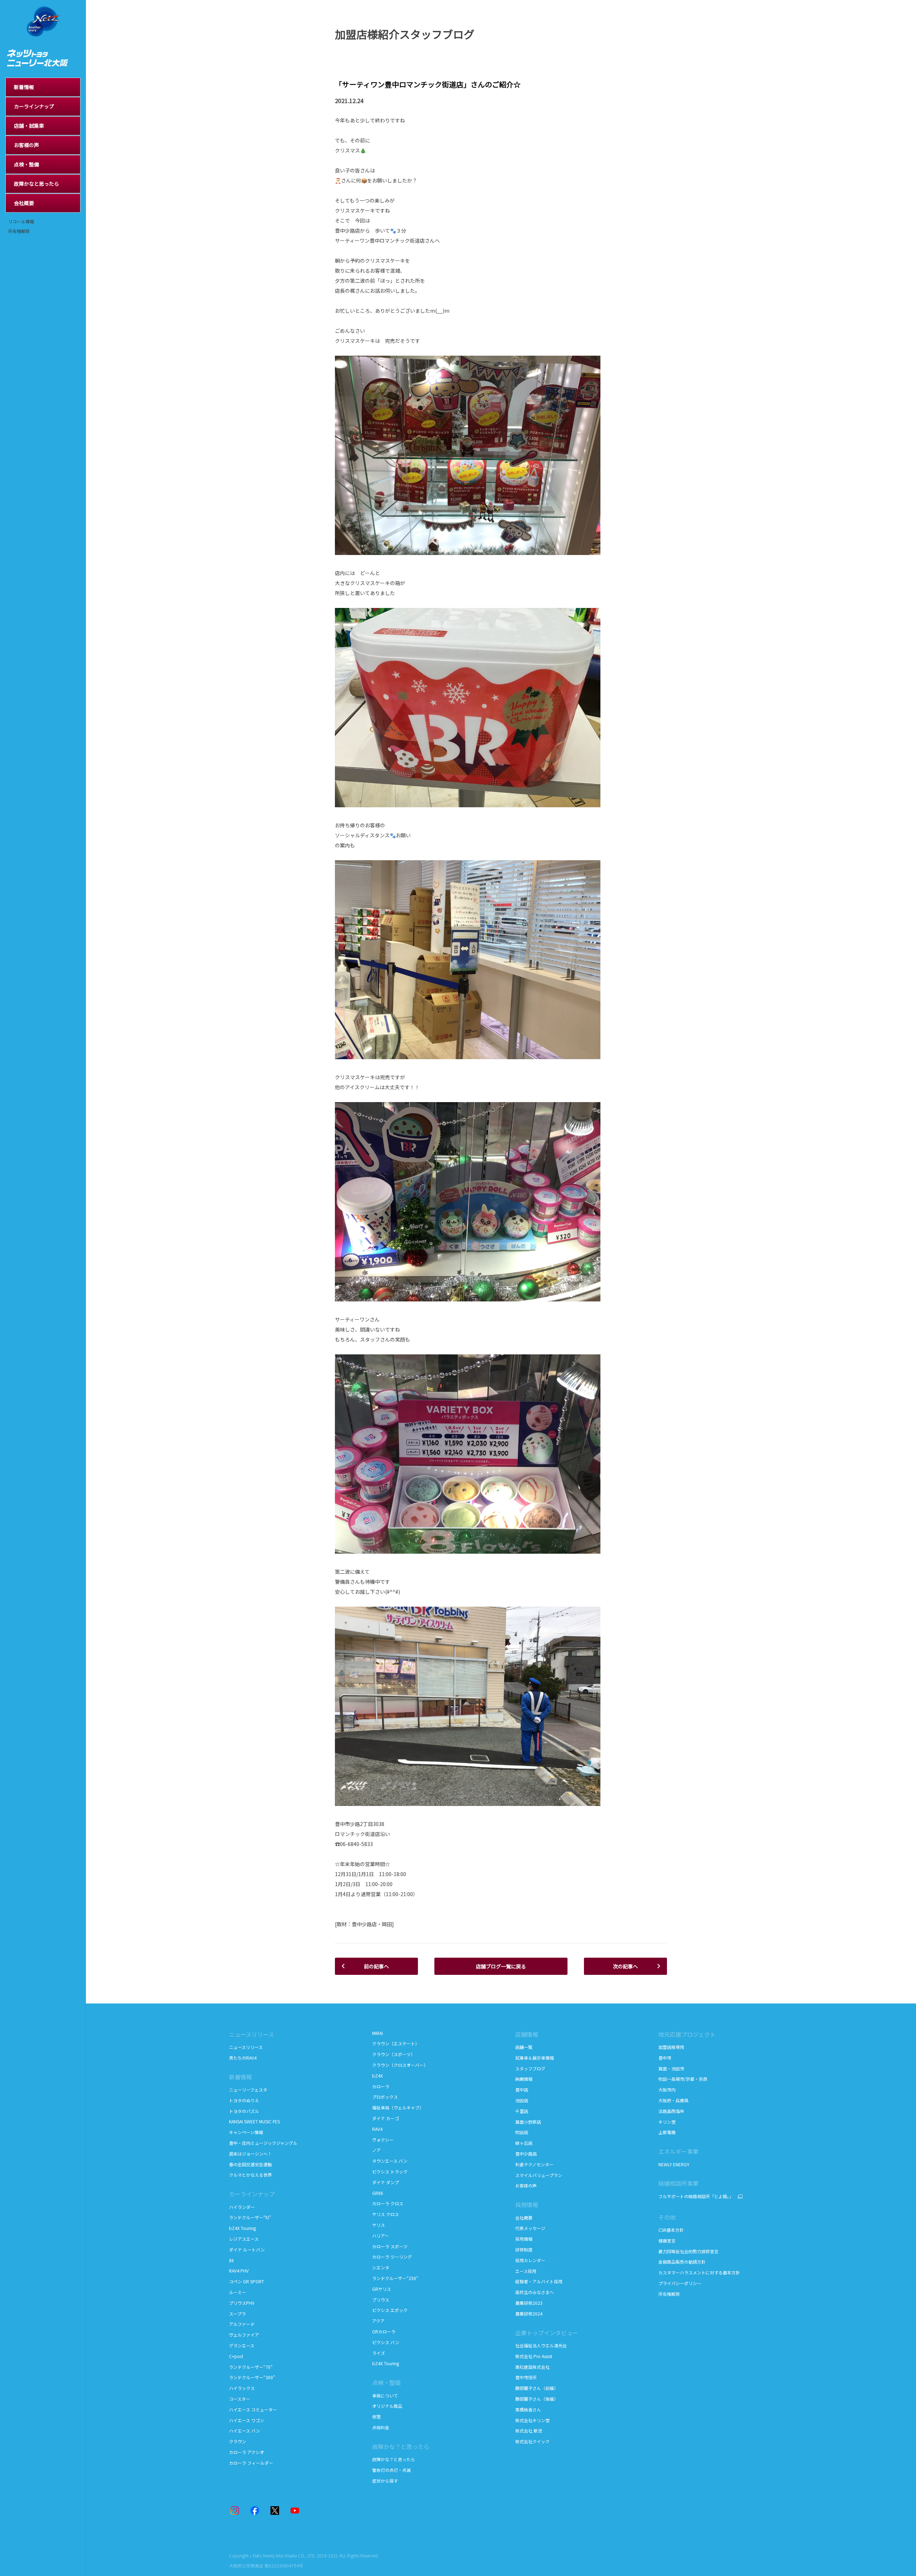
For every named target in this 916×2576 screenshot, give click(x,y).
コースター (240, 2399)
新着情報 (240, 2077)
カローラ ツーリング (392, 2257)
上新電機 (667, 2132)
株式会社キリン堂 (532, 2420)
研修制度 (524, 2249)
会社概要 (524, 2218)
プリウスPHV (242, 2303)
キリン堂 (667, 2122)
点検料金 (381, 2427)
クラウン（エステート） (396, 2043)
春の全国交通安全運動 (250, 2164)
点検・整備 (386, 2382)
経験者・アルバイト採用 (539, 2281)
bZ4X (377, 2076)
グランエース (242, 2345)
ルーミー (238, 2292)
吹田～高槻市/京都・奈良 (683, 2079)
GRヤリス (382, 2289)
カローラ (381, 2086)
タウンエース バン (390, 2161)
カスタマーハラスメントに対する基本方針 (699, 2272)
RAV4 (377, 2129)
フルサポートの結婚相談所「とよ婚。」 (696, 2196)
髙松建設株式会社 (532, 2367)
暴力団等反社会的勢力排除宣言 (688, 2251)
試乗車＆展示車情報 (535, 2058)
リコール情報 (21, 221)
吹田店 (522, 2132)
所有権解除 (19, 231)
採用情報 (524, 2239)
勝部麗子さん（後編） (537, 2399)
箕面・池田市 (671, 2068)
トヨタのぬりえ (244, 2100)
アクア (378, 2321)
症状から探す (385, 2481)
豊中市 (665, 2058)
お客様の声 (526, 2185)
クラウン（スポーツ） (394, 2054)
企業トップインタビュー (547, 2333)
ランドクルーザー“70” (251, 2367)
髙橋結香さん (528, 2409)
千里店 (522, 2111)
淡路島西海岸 (671, 2111)
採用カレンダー (530, 2260)
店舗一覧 (524, 2047)
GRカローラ (384, 2331)
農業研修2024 (529, 2314)
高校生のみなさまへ (535, 2292)
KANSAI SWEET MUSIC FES (254, 2121)
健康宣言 (667, 2241)
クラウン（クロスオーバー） (400, 2065)
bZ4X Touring (242, 2228)
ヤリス (379, 2225)
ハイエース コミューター (253, 2409)
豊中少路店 (526, 2154)
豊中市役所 (526, 2377)
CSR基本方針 (671, 2230)
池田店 (522, 2100)
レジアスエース (244, 2239)
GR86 (378, 2193)
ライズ (379, 2353)
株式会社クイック (532, 2441)
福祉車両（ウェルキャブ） (398, 2107)
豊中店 (522, 2090)
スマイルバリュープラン (539, 2175)
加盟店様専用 (671, 2047)
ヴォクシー (383, 2140)
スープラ (237, 2314)
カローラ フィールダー (251, 2463)
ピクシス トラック (390, 2171)
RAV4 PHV (239, 2271)
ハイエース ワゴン (247, 2420)
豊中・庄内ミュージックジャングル (263, 2143)
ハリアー (381, 2236)
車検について (385, 2395)
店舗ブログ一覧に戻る (501, 1966)
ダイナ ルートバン (247, 2249)
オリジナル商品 (387, 2406)
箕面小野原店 (528, 2122)
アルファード (242, 2324)
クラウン (238, 2441)
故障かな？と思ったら (401, 2446)
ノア (376, 2150)
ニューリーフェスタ (248, 2090)
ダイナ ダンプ (386, 2182)
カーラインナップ (252, 2194)
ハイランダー (242, 2207)
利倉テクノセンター (534, 2164)
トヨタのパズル (244, 2111)
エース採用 (526, 2271)
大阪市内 (667, 2090)
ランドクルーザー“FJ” (251, 2217)
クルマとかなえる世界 (250, 2175)
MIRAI (377, 2033)
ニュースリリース (246, 2047)
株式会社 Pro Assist (534, 2356)
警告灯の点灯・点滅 (391, 2470)
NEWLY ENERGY (674, 2164)
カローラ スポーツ (390, 2246)
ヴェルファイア (244, 2335)
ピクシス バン (386, 2342)
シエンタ (381, 2267)
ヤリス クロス (386, 2214)
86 (232, 2260)
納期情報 (524, 2079)
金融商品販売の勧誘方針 (682, 2262)
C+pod (236, 2356)
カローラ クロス (388, 2203)
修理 (376, 2417)
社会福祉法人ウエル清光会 (541, 2345)
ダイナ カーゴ (386, 2118)
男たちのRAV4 (243, 2058)
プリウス (381, 2300)
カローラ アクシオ (247, 2452)
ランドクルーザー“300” (252, 2377)
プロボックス (385, 2097)
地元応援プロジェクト (687, 2034)
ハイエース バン (245, 2431)
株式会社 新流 (529, 2431)
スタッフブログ (530, 2068)
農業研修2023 (529, 2303)
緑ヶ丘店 (524, 2143)
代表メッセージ (530, 2228)
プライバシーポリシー (680, 2283)
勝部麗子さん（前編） (537, 2388)
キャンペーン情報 (246, 2132)
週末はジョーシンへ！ (250, 2154)
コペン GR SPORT (247, 2281)
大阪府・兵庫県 (673, 2100)
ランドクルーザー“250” (395, 2278)
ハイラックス (242, 2388)
